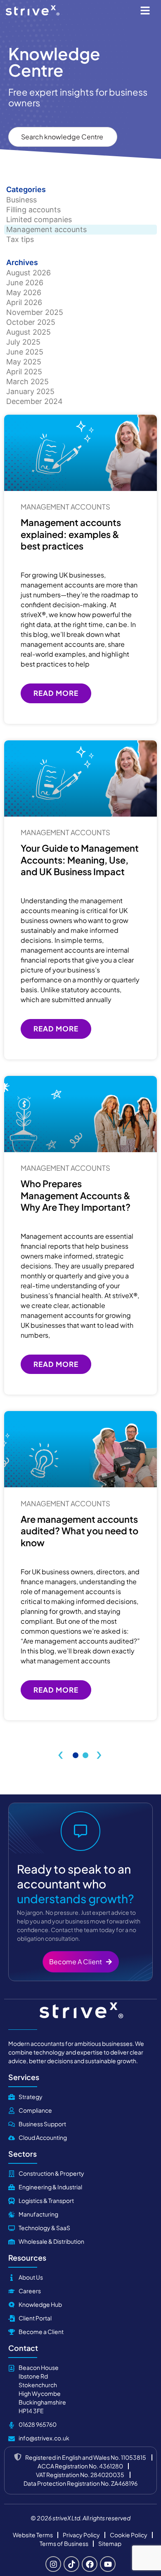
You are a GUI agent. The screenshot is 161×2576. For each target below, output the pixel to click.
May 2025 (24, 362)
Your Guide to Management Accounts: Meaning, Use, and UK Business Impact (80, 860)
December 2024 (34, 401)
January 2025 (30, 391)
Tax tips (20, 239)
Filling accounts (33, 210)
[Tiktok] (71, 2564)
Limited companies (39, 220)
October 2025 (31, 322)
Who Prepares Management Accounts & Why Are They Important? (76, 1195)
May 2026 (24, 292)
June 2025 (25, 352)
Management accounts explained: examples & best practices (71, 534)
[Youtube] (108, 2564)
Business (21, 200)
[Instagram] (53, 2564)
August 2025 (28, 332)
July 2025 (23, 342)
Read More (56, 693)
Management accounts (46, 229)
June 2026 (25, 283)
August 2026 (28, 273)
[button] (145, 10)
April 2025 (24, 372)
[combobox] (63, 137)
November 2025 (35, 312)
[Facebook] (90, 2564)
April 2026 (24, 302)
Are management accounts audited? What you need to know (79, 1531)
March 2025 (27, 382)
